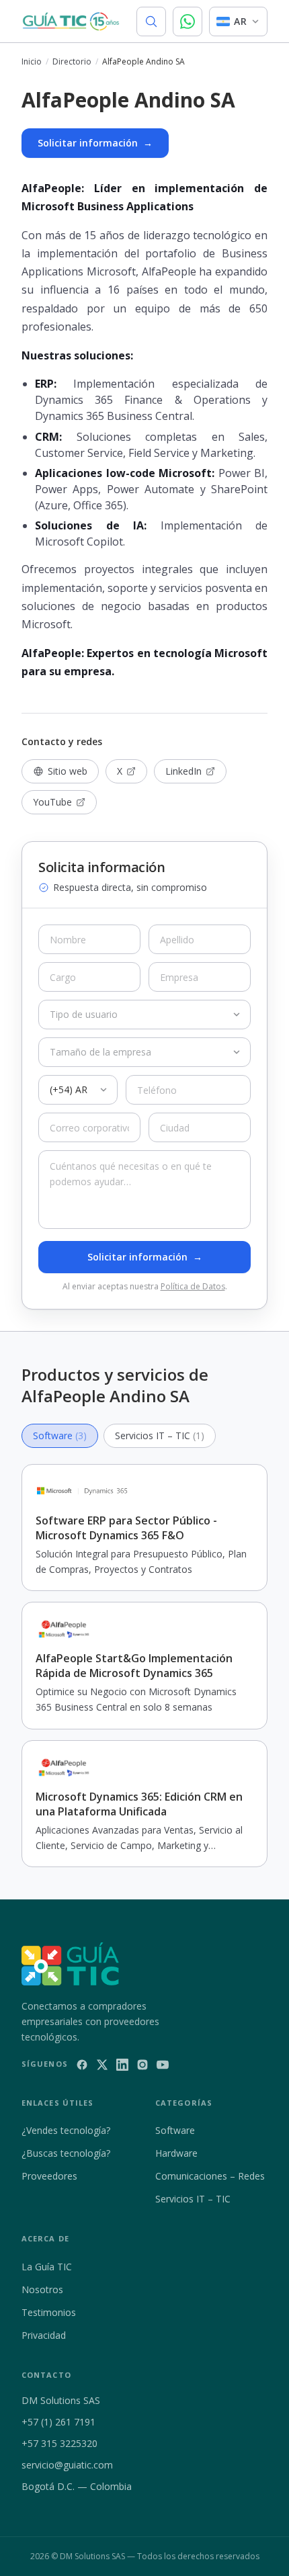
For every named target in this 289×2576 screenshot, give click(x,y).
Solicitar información (95, 143)
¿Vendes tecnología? (66, 2130)
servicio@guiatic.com (67, 2465)
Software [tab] (60, 1435)
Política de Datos (193, 1286)
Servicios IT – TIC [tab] (160, 1435)
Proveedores (49, 2176)
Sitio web (68, 771)
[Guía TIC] (71, 22)
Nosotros (42, 2289)
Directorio (72, 62)
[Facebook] (82, 2065)
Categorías (184, 2103)
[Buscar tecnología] (151, 22)
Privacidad (44, 2335)
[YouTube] (163, 2065)
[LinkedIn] (122, 2065)
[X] (102, 2065)
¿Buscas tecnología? (66, 2153)
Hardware (176, 2153)
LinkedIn (183, 771)
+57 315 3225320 (59, 2443)
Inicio (32, 62)
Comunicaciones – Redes (210, 2176)
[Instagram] (142, 2065)
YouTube (52, 802)
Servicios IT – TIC (193, 2199)
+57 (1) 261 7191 (58, 2422)
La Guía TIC (47, 2267)
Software (175, 2130)
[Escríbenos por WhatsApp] (188, 22)
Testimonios (49, 2312)
